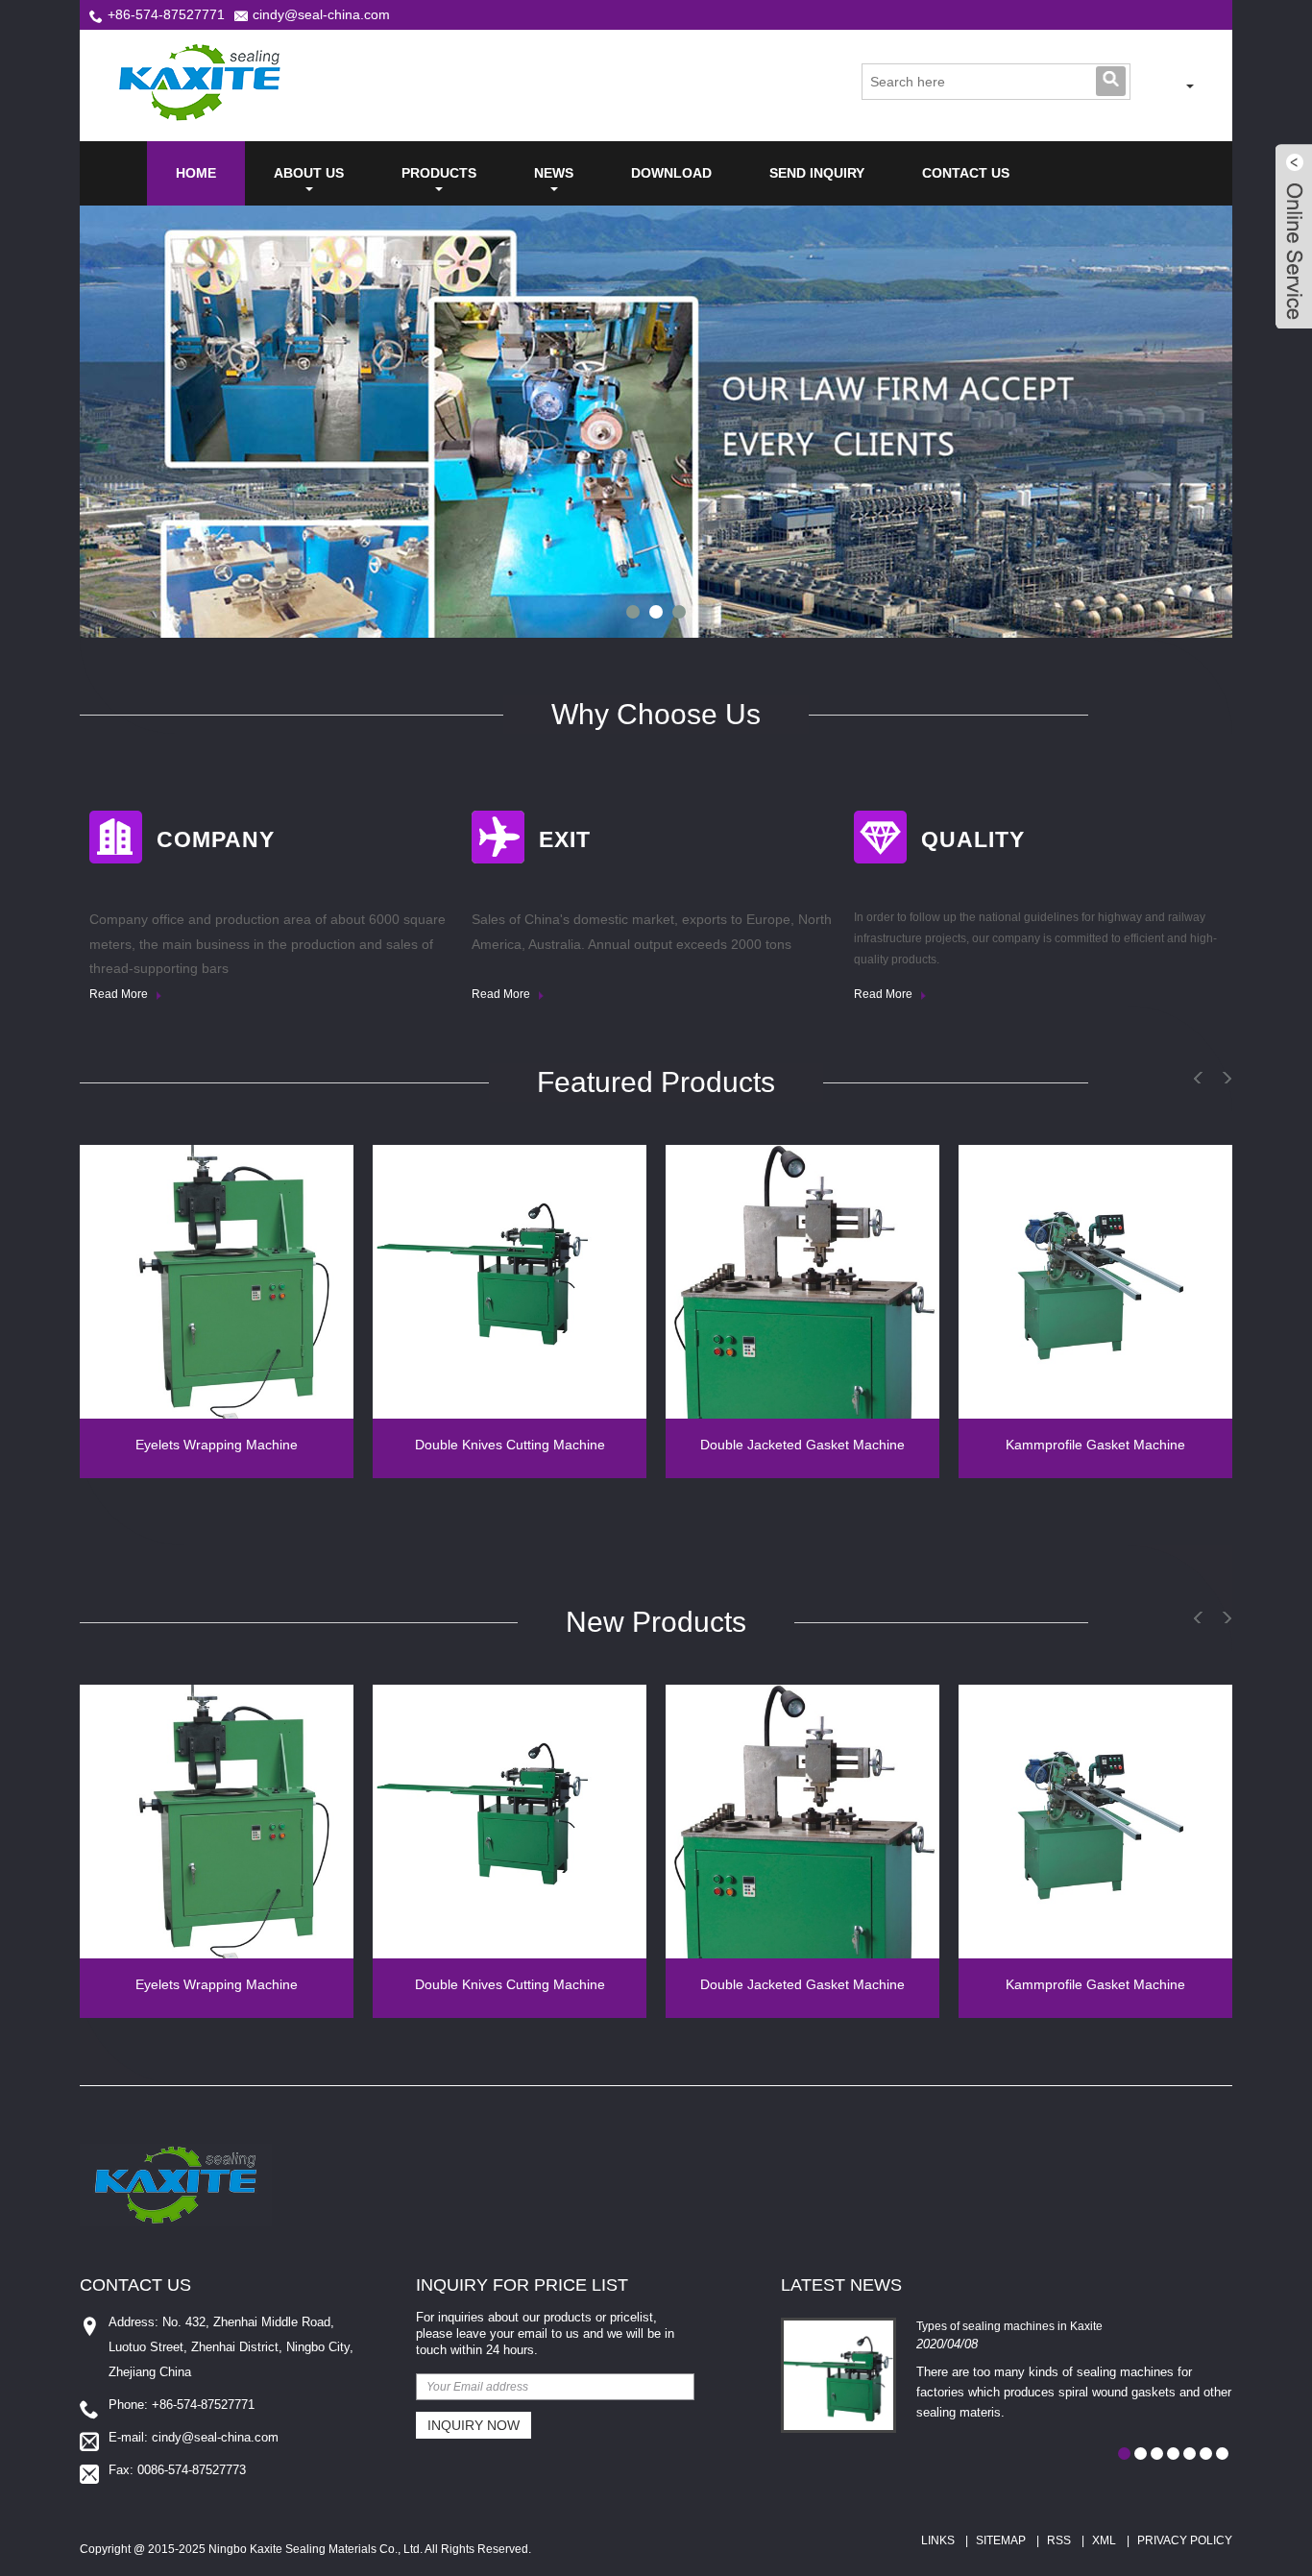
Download (671, 173)
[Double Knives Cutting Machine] (510, 1282)
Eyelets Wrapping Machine (217, 1445)
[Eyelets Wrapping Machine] (217, 1282)
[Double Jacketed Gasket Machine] (802, 1282)
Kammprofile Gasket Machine (1095, 1445)
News (554, 173)
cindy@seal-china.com (321, 14)
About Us (309, 173)
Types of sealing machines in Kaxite (1009, 2326)
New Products (656, 1622)
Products (439, 173)
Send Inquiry (817, 173)
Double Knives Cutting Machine (510, 1445)
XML (1104, 2540)
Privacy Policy (1185, 2540)
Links (938, 2540)
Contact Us (966, 173)
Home (196, 173)
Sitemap (1001, 2540)
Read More (120, 994)
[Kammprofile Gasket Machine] (1095, 1282)
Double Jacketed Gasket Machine (802, 1445)
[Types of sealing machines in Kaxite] (838, 2375)
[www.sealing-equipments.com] (1163, 86)
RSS (1059, 2540)
